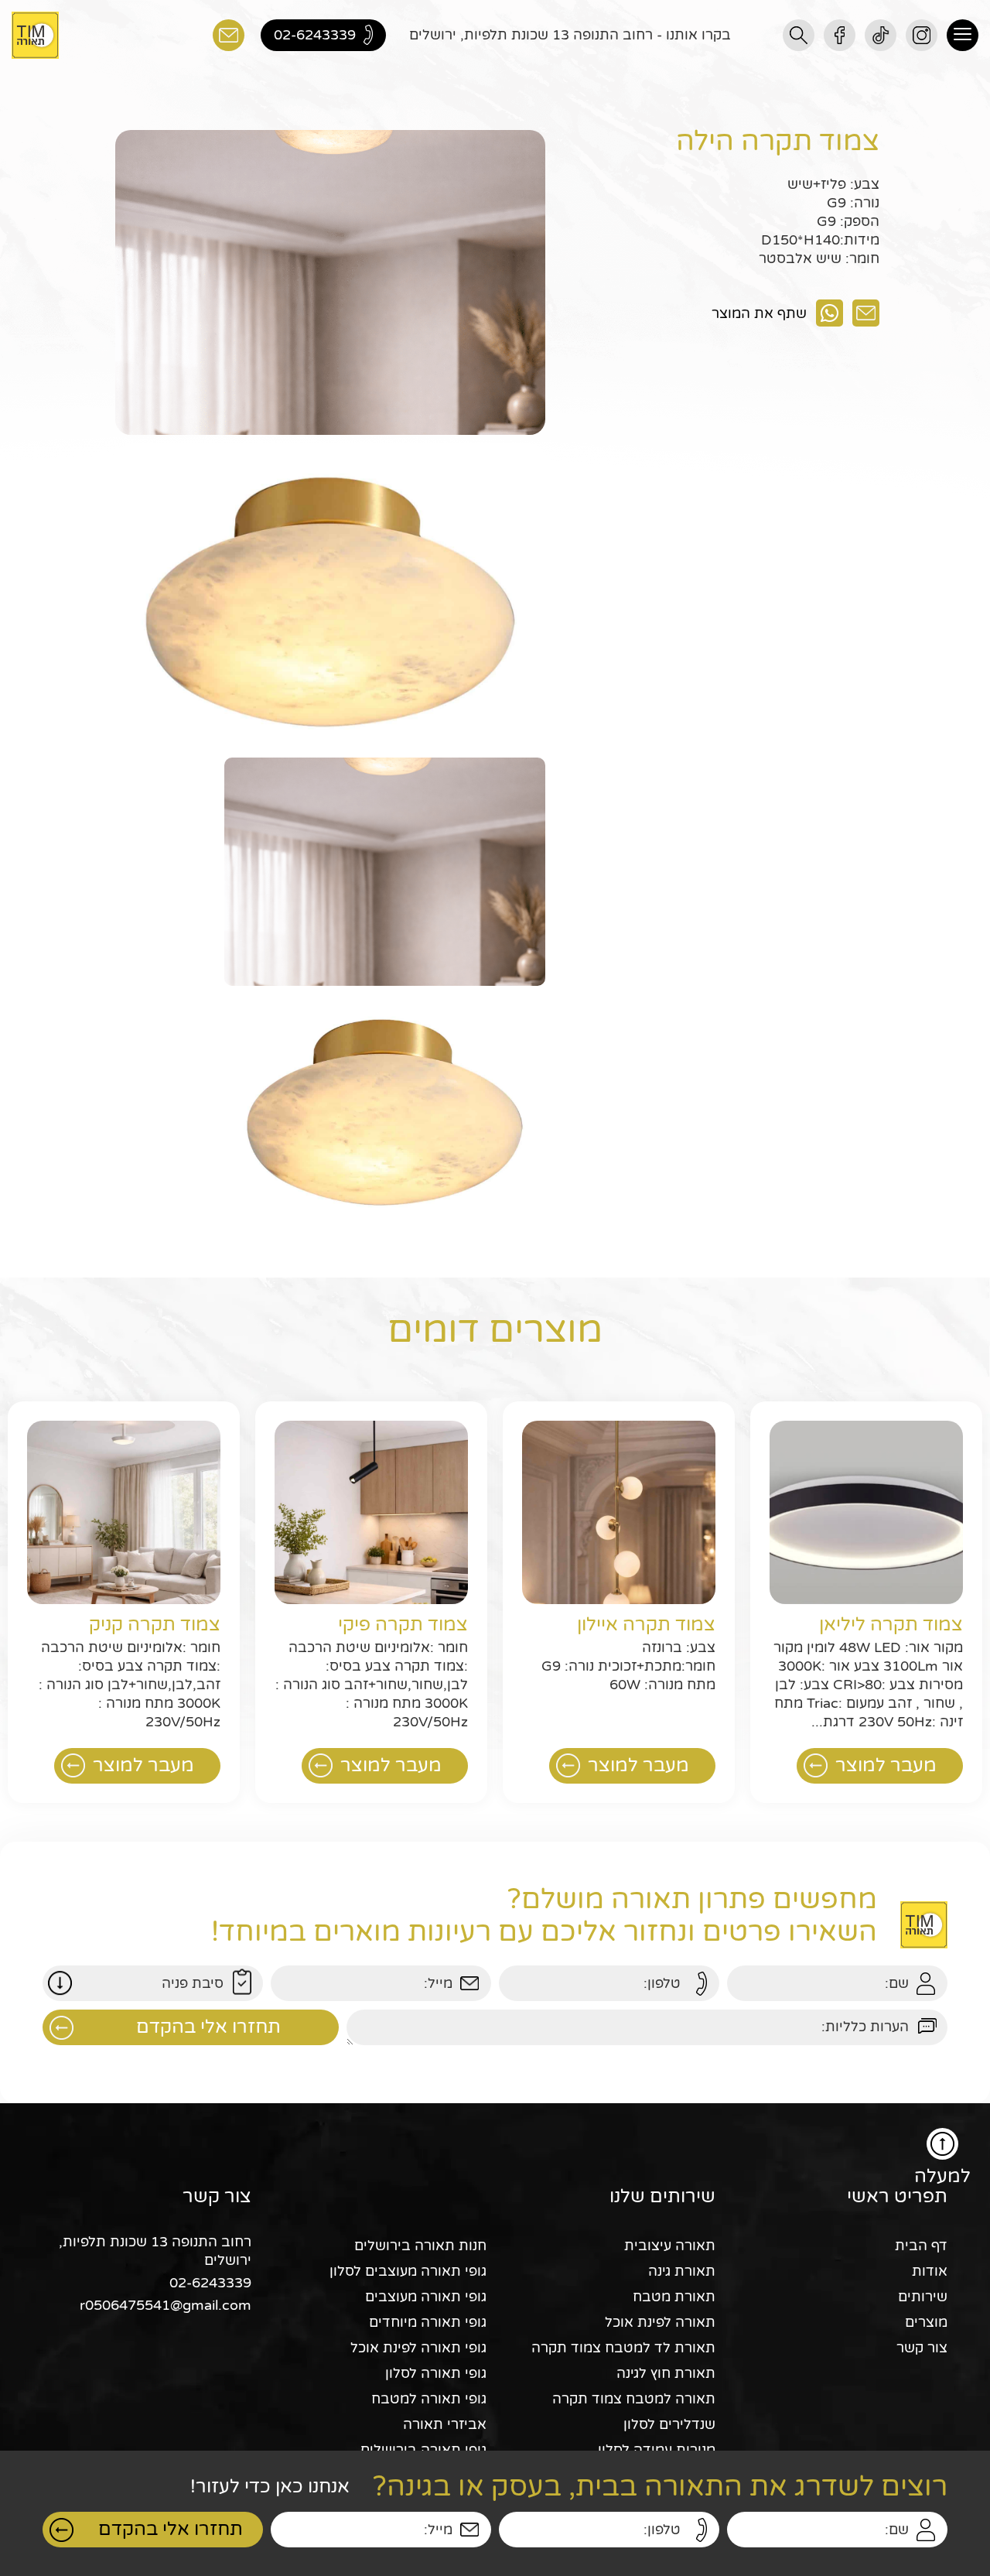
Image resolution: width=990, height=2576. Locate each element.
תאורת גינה (682, 2271)
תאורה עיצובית (670, 2246)
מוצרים (926, 2322)
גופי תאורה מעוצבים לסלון (408, 2271)
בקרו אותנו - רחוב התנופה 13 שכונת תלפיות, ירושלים (570, 35)
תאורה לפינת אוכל (660, 2322)
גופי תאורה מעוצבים (426, 2297)
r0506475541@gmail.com (166, 2305)
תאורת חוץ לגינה (666, 2373)
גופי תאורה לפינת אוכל (418, 2348)
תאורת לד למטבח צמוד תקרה (623, 2348)
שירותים (923, 2297)
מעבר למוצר (886, 1765)
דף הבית (921, 2246)
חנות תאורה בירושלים (420, 2246)
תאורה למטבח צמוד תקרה (634, 2399)
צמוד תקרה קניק (155, 1625)
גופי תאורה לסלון (436, 2373)
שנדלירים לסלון (669, 2424)
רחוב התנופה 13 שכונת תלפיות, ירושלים (155, 2251)
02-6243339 (210, 2283)
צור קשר (922, 2348)
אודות (930, 2271)
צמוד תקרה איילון (646, 1625)
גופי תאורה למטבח (429, 2399)
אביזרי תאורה (445, 2424)
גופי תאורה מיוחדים (428, 2322)
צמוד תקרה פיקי (403, 1625)
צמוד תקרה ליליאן (891, 1625)
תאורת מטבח (674, 2297)
